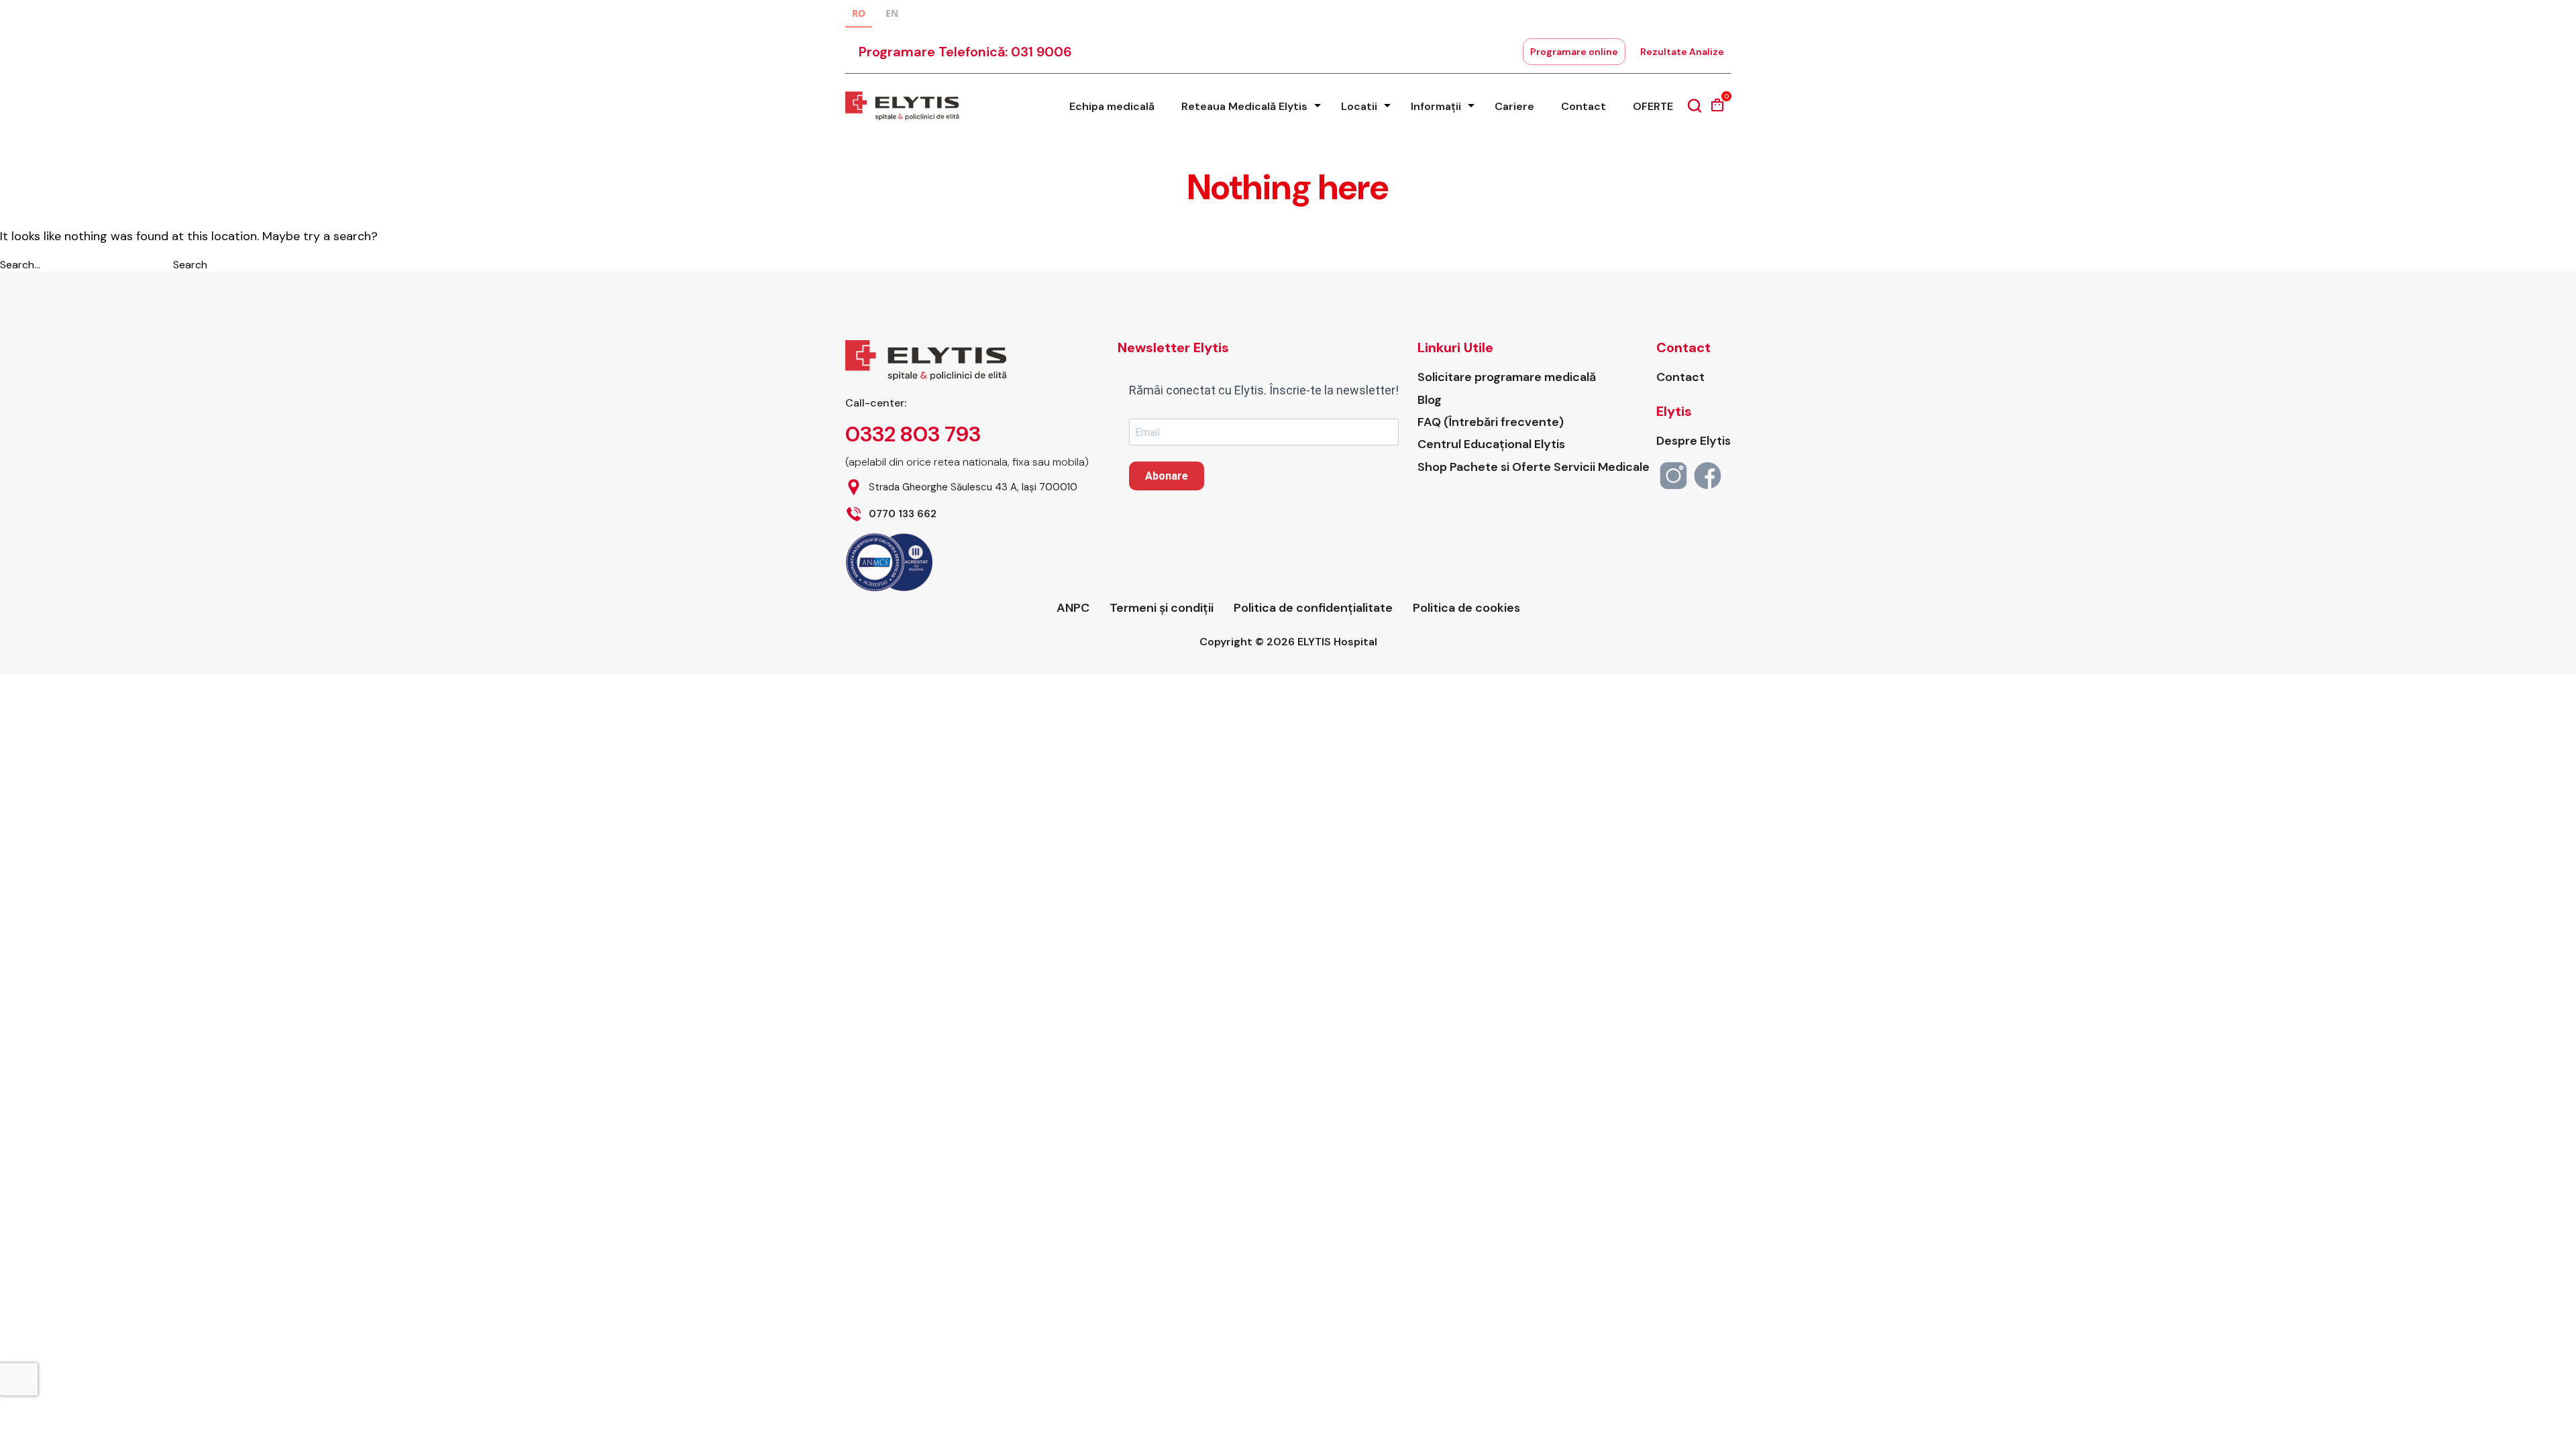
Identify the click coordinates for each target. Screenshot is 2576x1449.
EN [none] (892, 13)
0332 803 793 (913, 434)
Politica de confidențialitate (1313, 608)
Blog (1430, 400)
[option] (892, 15)
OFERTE (1653, 106)
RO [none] (859, 13)
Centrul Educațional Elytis (1491, 444)
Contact (1584, 106)
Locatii (1359, 106)
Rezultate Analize (1682, 52)
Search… (20, 265)
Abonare (1167, 476)
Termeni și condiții (1162, 608)
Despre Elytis (1694, 441)
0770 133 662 (903, 514)
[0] (1717, 110)
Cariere (1514, 106)
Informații (1436, 106)
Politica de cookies (1466, 608)
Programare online (1574, 52)
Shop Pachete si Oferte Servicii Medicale (1534, 467)
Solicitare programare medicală (1507, 377)
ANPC (1073, 608)
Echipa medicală (1112, 106)
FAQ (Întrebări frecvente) (1491, 422)
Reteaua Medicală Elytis (1244, 106)
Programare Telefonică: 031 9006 (965, 52)
